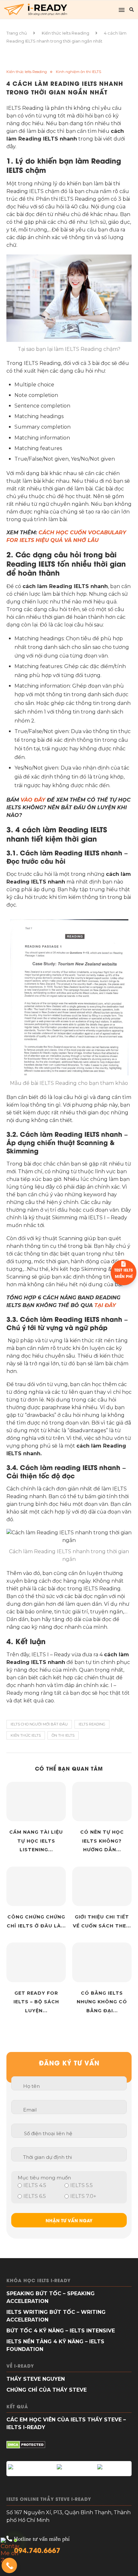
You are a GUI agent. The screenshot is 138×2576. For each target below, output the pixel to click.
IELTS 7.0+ (83, 2196)
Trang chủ (17, 33)
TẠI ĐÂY (105, 1305)
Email (30, 2110)
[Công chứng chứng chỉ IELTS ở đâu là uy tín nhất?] (36, 1886)
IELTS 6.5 (35, 2196)
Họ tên (31, 2086)
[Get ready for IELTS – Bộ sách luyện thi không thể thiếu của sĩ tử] (36, 1962)
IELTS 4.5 (35, 2185)
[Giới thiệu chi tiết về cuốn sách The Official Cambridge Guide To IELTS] (102, 1886)
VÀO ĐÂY (33, 800)
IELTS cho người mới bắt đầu (39, 1724)
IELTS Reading (92, 1724)
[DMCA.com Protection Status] (26, 2446)
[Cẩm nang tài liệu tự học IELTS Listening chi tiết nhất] (36, 1801)
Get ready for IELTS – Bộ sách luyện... (36, 2002)
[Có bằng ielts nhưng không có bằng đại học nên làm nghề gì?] (102, 1962)
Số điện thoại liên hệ (48, 2133)
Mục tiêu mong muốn (44, 2178)
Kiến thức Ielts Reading (65, 33)
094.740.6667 (37, 2550)
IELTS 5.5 (82, 2185)
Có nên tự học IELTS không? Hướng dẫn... (102, 1841)
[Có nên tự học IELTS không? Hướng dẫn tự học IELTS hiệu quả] (102, 1801)
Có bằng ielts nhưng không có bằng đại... (102, 2002)
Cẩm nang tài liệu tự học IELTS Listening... (36, 1841)
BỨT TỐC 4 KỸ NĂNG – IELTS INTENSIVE (61, 2331)
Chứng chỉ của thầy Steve (47, 2390)
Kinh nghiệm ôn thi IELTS (78, 72)
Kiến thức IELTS (26, 1735)
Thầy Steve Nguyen (36, 2379)
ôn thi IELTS (63, 1735)
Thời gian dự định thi (47, 2157)
